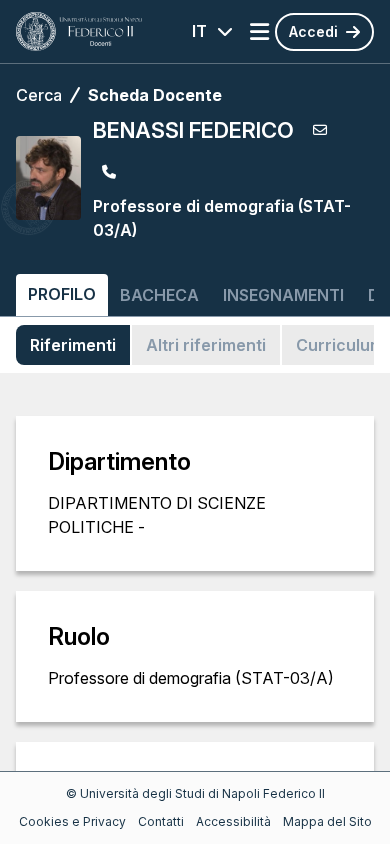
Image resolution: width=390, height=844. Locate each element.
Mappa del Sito (327, 821)
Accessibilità (233, 821)
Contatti (161, 821)
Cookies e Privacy (72, 821)
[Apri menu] (259, 32)
